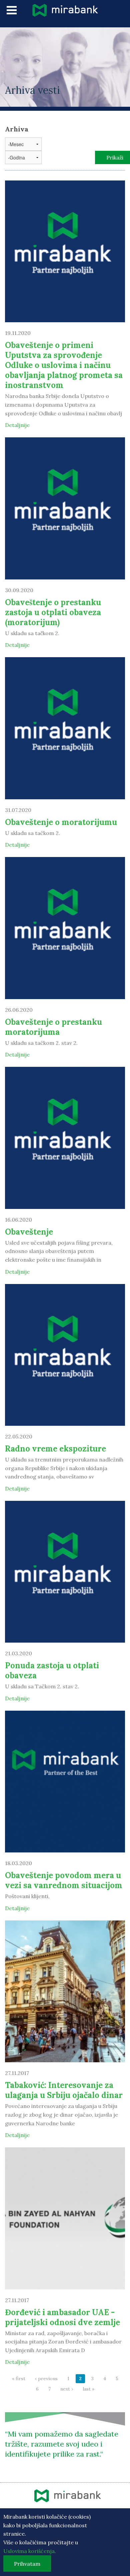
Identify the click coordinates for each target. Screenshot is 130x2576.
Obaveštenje (29, 1232)
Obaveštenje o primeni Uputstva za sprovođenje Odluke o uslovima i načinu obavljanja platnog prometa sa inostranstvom (64, 365)
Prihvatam (27, 2564)
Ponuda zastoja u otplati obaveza (52, 1670)
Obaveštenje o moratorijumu (61, 822)
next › (67, 2389)
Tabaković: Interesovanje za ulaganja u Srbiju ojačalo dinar (64, 2090)
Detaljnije (17, 425)
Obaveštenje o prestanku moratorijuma (53, 1027)
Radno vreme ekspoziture (55, 1449)
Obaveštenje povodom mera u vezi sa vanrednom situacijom (64, 1880)
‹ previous (46, 2379)
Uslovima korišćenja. (30, 2551)
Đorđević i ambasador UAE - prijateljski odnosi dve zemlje (62, 2317)
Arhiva (17, 129)
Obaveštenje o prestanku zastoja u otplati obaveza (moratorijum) (53, 612)
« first (19, 2379)
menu (12, 10)
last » (88, 2389)
